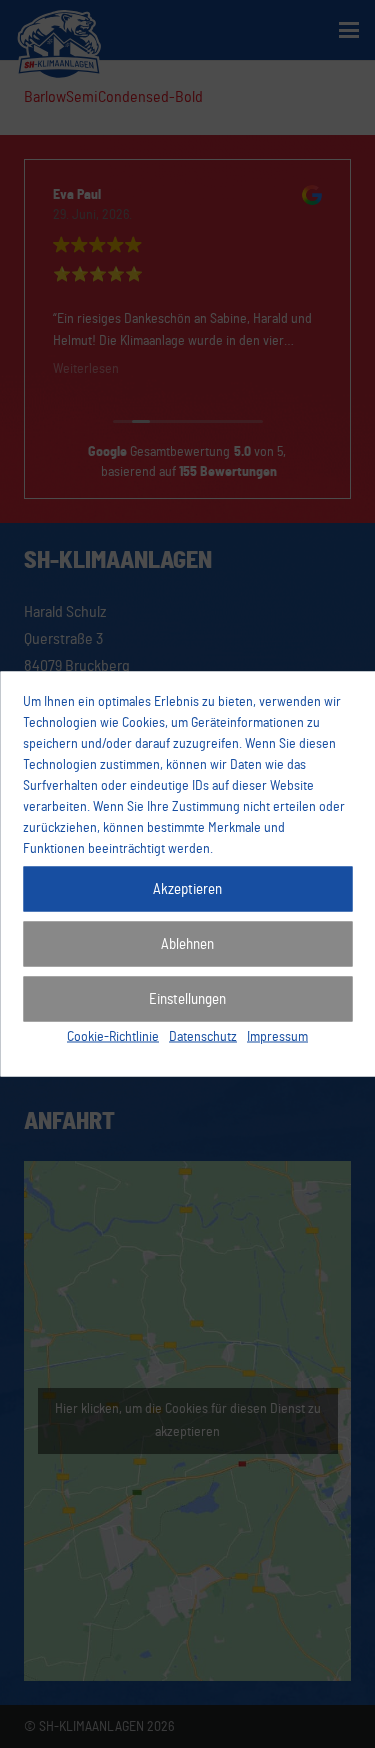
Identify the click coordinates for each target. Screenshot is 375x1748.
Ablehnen (187, 943)
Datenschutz (203, 1037)
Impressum (277, 1037)
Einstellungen (187, 998)
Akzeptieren (187, 888)
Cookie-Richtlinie (113, 1037)
